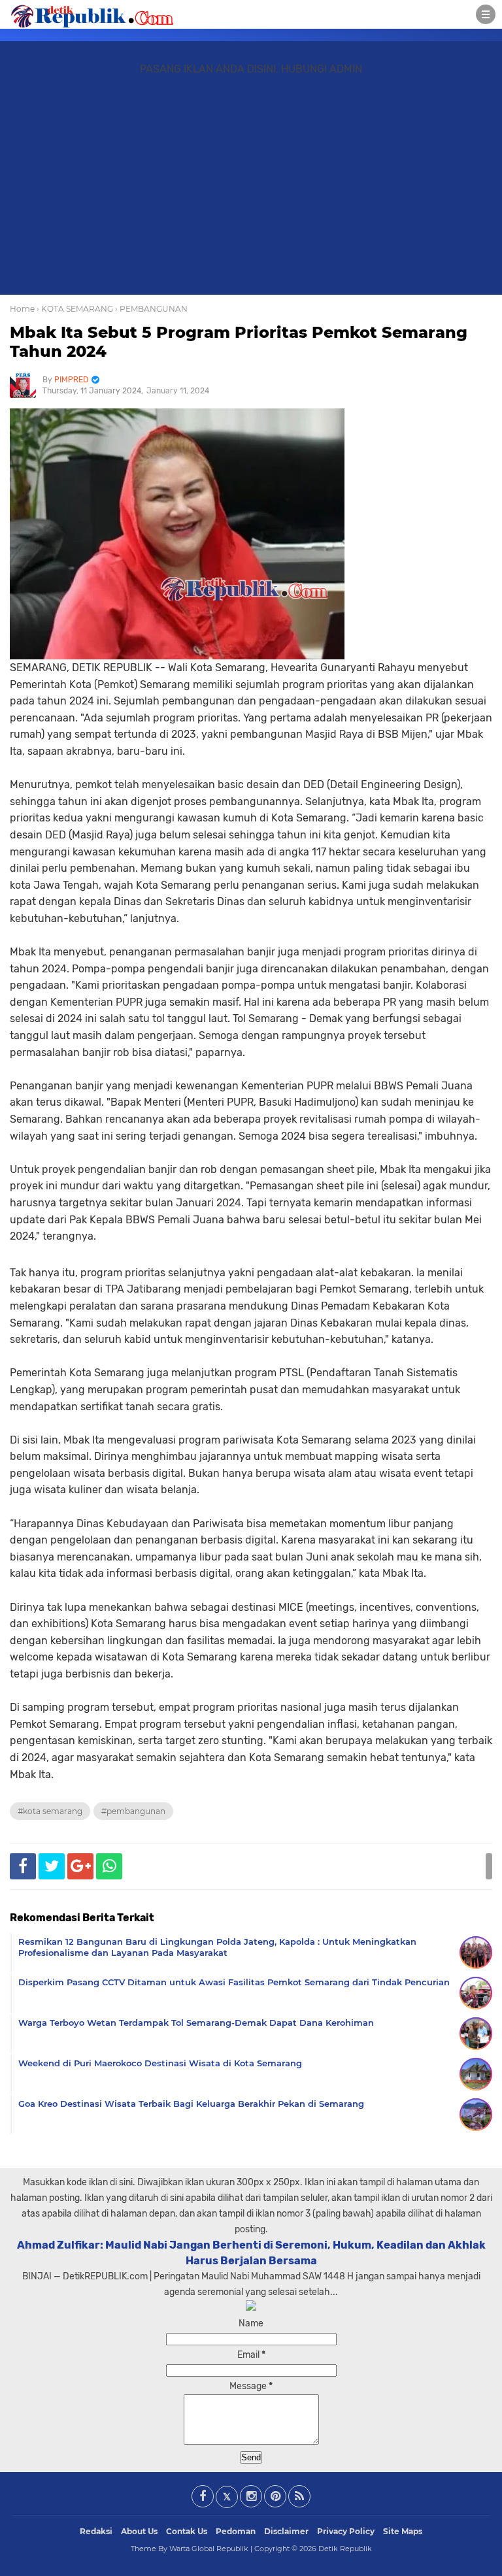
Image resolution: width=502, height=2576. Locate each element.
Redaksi (96, 2531)
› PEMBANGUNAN (151, 309)
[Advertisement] (251, 191)
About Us (139, 2531)
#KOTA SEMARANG (50, 1811)
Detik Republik (345, 2549)
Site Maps (403, 2531)
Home (22, 309)
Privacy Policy (346, 2531)
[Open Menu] (486, 14)
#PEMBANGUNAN (133, 1811)
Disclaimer (286, 2531)
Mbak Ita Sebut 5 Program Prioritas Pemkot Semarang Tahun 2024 (239, 342)
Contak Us (187, 2531)
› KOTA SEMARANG (75, 309)
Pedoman (236, 2531)
